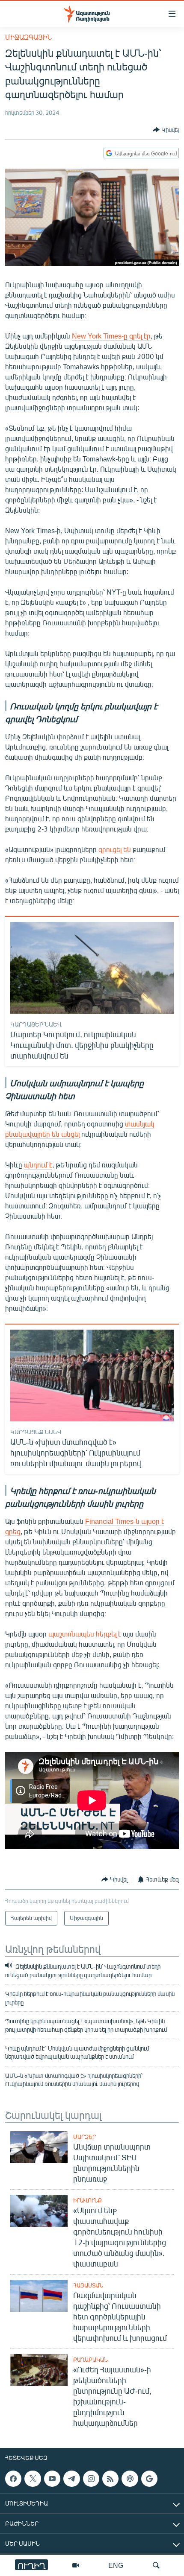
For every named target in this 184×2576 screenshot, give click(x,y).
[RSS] (110, 2479)
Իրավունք (88, 2200)
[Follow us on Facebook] (13, 2479)
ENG (116, 2565)
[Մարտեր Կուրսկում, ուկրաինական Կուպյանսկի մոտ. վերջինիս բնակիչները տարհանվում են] (92, 968)
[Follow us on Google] (149, 2479)
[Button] (166, 130)
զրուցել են (115, 849)
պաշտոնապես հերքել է (85, 1634)
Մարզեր (85, 2137)
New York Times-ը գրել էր (111, 336)
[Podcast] (130, 2479)
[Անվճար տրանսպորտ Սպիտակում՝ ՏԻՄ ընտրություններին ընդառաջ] (39, 2147)
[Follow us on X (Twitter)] (33, 2479)
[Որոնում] (156, 2565)
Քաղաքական (91, 2360)
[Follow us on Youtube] (52, 2479)
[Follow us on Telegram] (71, 2479)
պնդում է (38, 1165)
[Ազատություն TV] (76, 2565)
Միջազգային (28, 37)
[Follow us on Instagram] (91, 2479)
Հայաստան (88, 2285)
